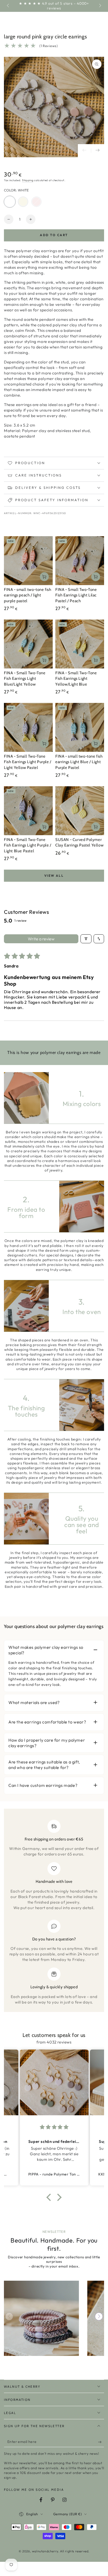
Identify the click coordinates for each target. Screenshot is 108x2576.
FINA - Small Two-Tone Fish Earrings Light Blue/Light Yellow (25, 679)
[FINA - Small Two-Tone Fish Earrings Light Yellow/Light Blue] (80, 644)
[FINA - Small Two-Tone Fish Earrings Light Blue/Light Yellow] (28, 644)
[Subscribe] (101, 2442)
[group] (41, 2318)
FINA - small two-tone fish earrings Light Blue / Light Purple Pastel (79, 762)
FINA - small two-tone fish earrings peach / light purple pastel (28, 595)
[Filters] (86, 939)
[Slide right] (100, 6)
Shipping (28, 180)
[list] (54, 1912)
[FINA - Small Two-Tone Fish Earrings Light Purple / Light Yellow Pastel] (28, 727)
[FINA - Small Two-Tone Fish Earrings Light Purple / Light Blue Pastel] (28, 811)
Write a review (41, 939)
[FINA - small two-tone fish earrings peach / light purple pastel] (28, 561)
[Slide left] (8, 6)
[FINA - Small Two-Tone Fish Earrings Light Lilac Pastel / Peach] (80, 561)
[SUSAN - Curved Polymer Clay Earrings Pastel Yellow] (80, 811)
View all (54, 876)
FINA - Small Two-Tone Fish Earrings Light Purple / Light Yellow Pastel (28, 762)
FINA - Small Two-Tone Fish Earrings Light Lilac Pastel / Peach (76, 595)
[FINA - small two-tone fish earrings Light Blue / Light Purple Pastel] (80, 727)
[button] (50, 2197)
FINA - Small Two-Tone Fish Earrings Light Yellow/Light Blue (76, 679)
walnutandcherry (45, 2551)
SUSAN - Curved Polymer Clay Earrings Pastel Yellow (79, 843)
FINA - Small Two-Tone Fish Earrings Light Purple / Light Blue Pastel (28, 845)
